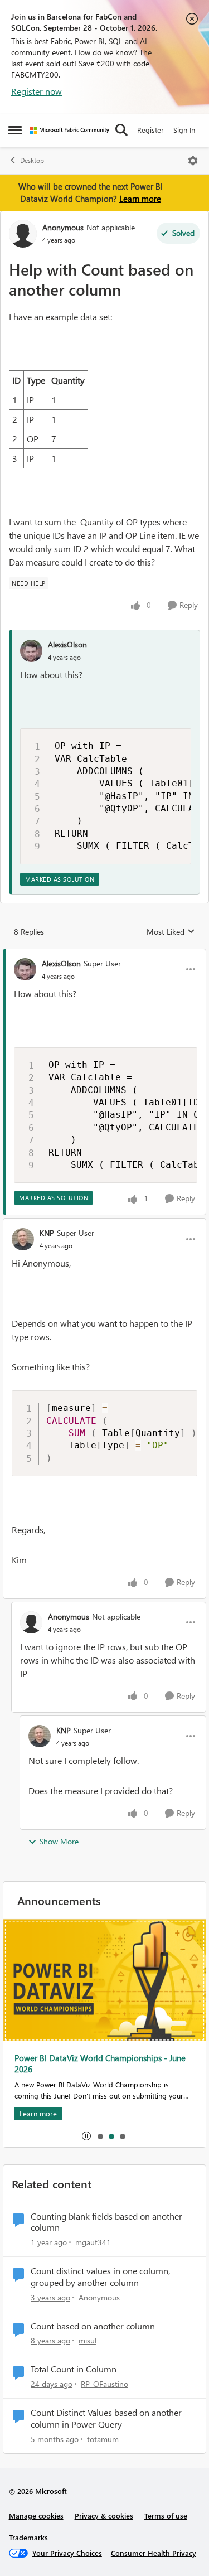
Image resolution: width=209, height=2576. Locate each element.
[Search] (121, 130)
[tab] (100, 2136)
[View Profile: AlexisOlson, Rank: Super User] (25, 969)
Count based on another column (93, 2326)
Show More (59, 1841)
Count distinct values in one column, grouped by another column (100, 2277)
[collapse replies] (104, 954)
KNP (47, 1233)
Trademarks (28, 2537)
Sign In (184, 130)
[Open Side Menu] (15, 130)
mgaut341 (93, 2242)
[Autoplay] (86, 2136)
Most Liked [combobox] (171, 932)
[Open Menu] (193, 161)
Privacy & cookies (104, 2515)
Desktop (32, 160)
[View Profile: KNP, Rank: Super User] (23, 1239)
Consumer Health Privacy (154, 2553)
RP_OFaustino (104, 2384)
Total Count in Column (74, 2369)
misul (88, 2340)
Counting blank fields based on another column (106, 2222)
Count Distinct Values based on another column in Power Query (106, 2418)
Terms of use (166, 2515)
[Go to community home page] (70, 130)
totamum (103, 2439)
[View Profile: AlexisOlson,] (31, 651)
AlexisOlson (67, 644)
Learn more (140, 199)
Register (150, 130)
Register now (37, 91)
